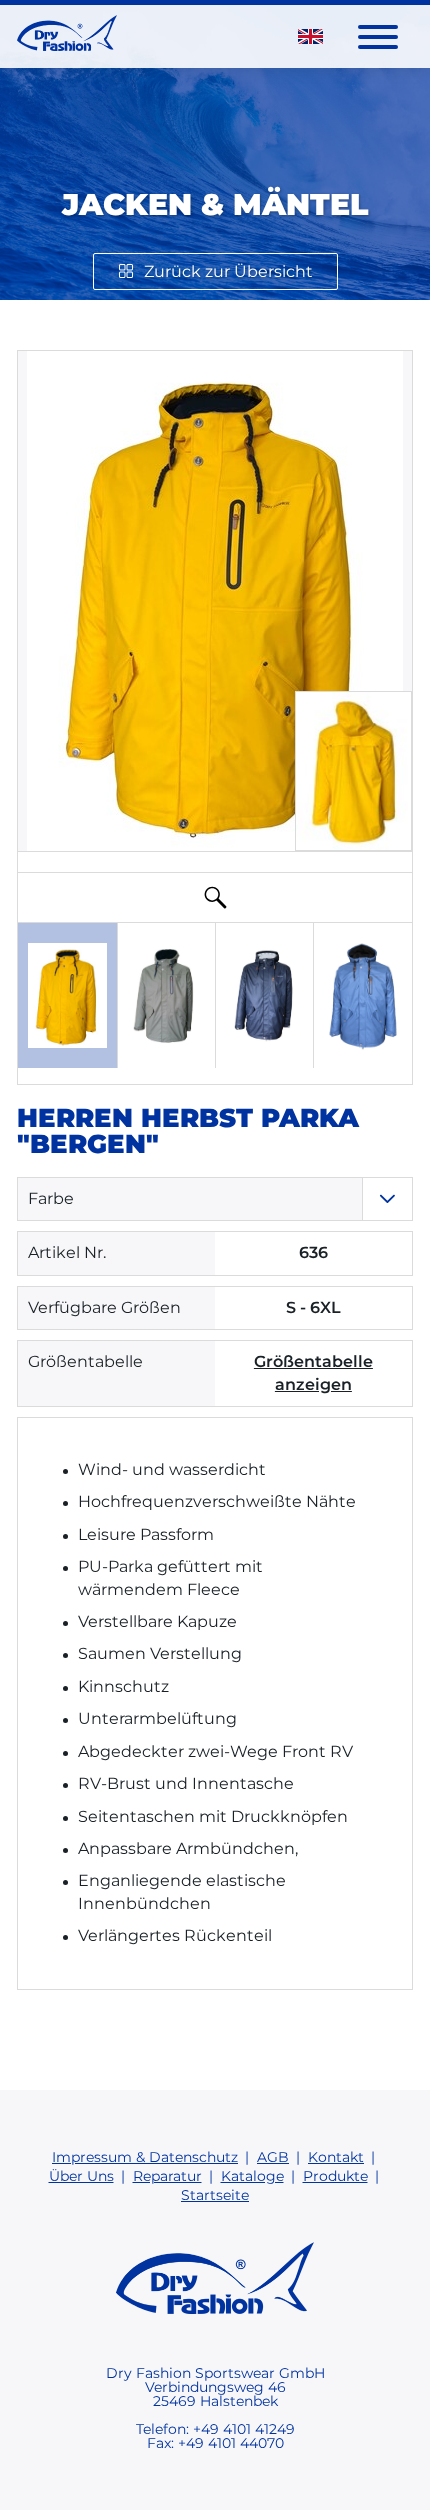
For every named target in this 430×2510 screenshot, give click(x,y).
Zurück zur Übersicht (228, 271)
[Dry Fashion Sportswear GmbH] (67, 36)
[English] (310, 36)
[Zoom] (215, 897)
